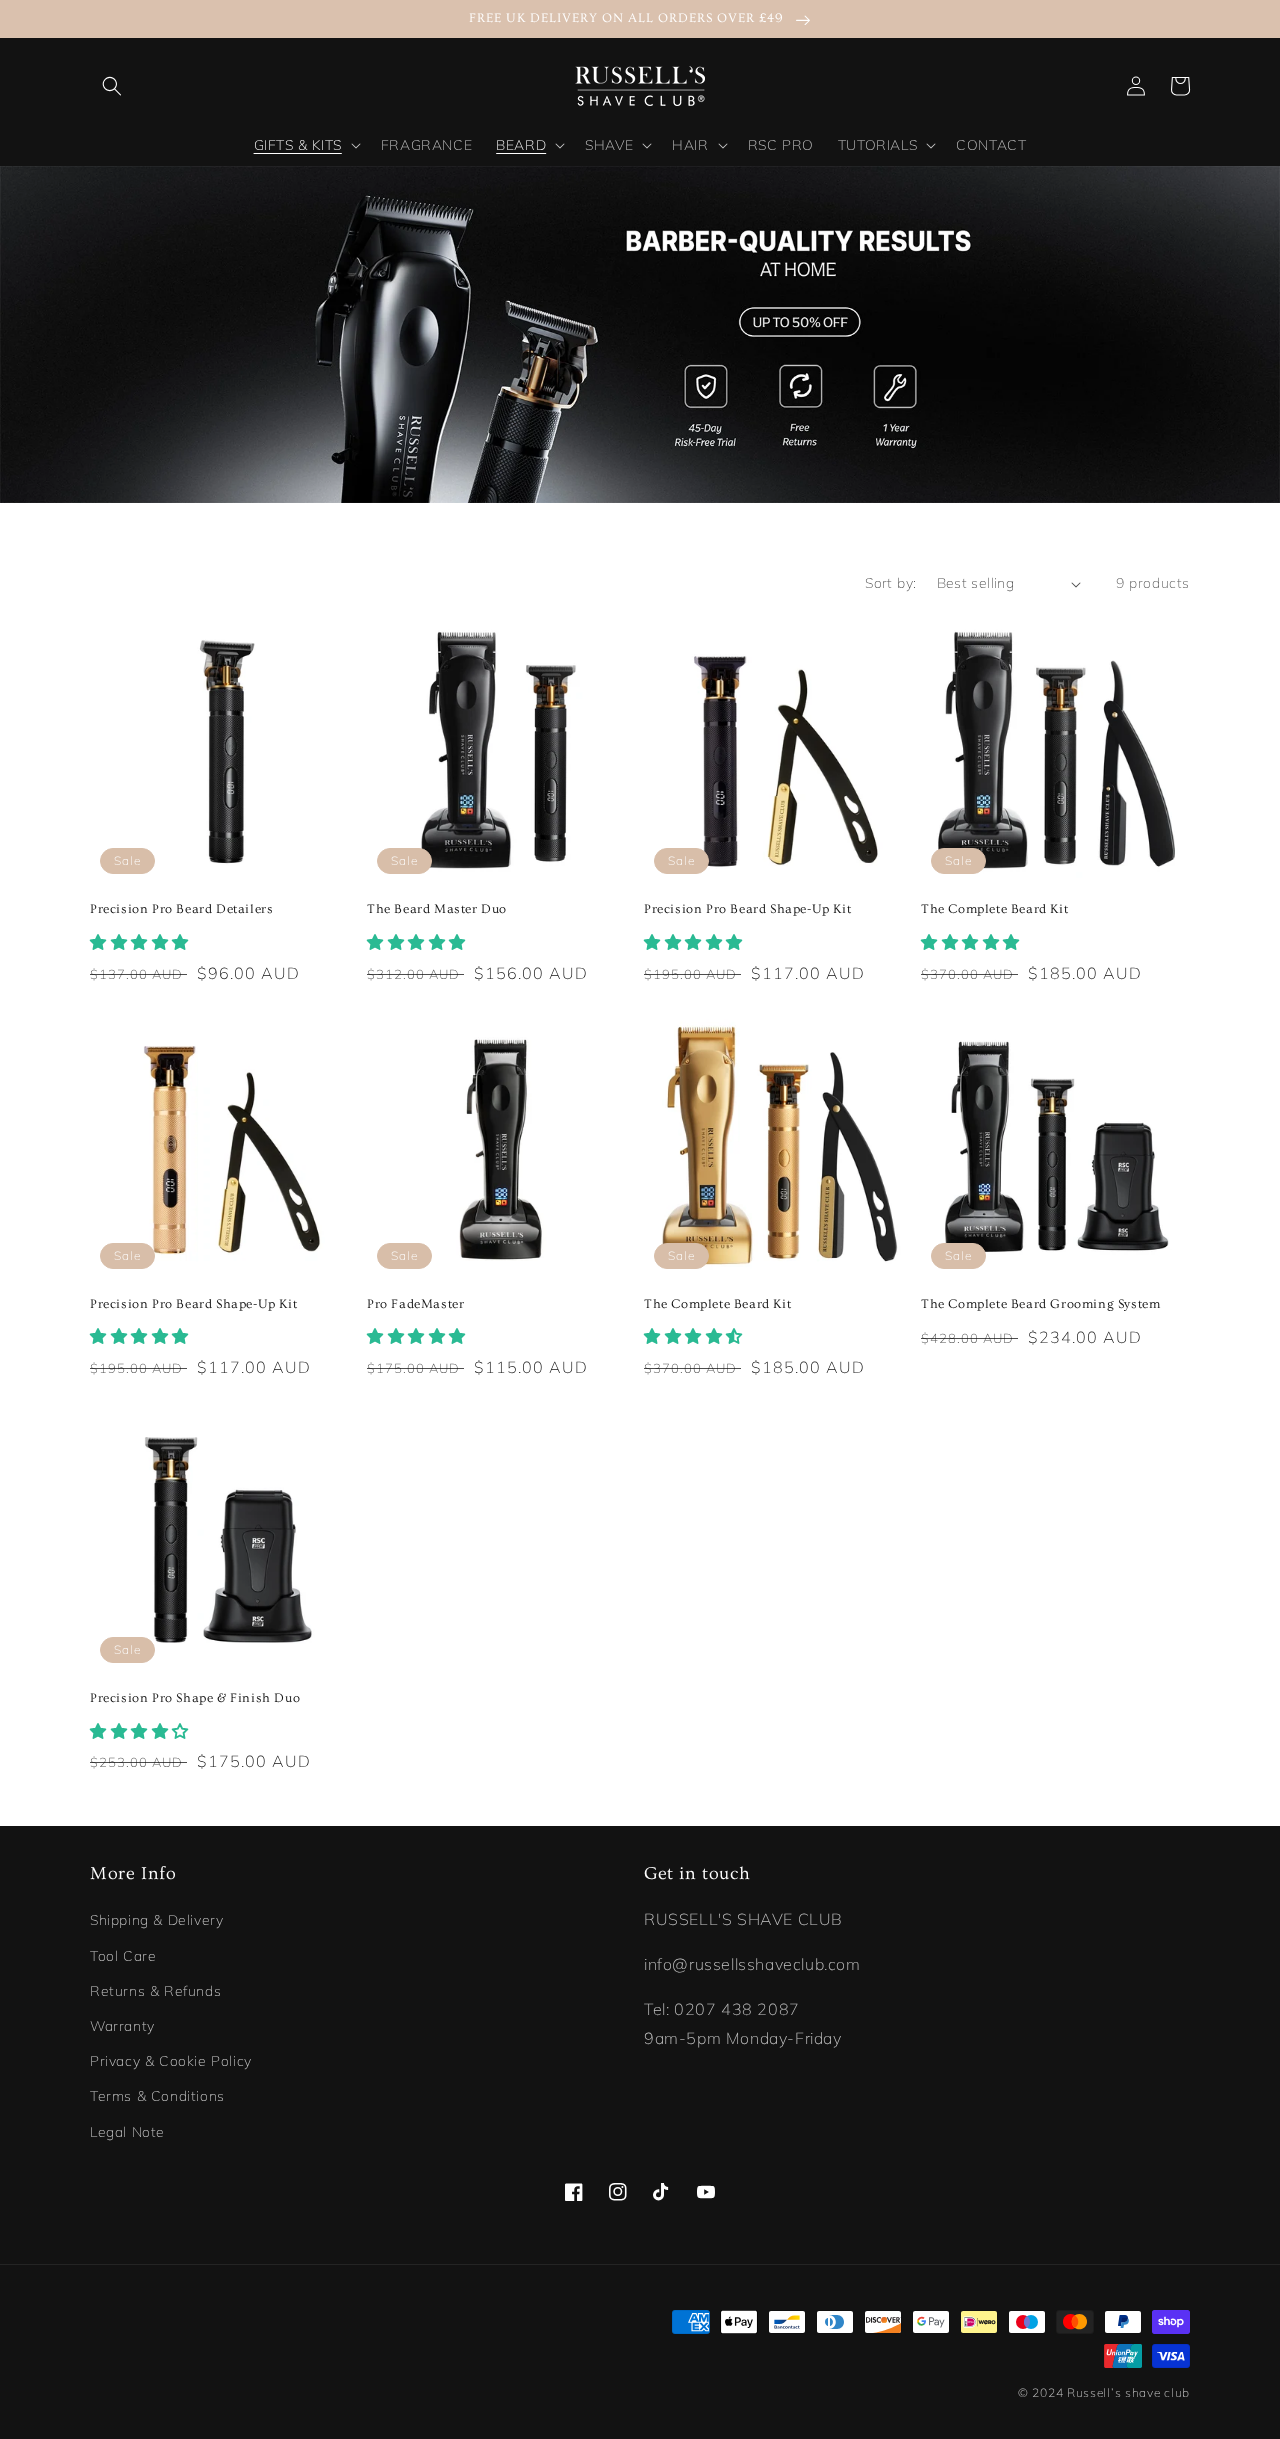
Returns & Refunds (155, 1991)
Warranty (122, 2026)
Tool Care (123, 1956)
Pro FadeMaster (415, 1304)
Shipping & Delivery (156, 1920)
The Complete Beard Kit (994, 909)
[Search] (112, 86)
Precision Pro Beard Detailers (181, 909)
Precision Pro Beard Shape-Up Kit (747, 909)
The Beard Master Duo (437, 909)
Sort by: (890, 583)
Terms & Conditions (157, 2096)
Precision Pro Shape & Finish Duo (195, 1698)
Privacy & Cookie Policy (171, 2061)
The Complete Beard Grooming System (1040, 1304)
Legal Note (127, 2132)
